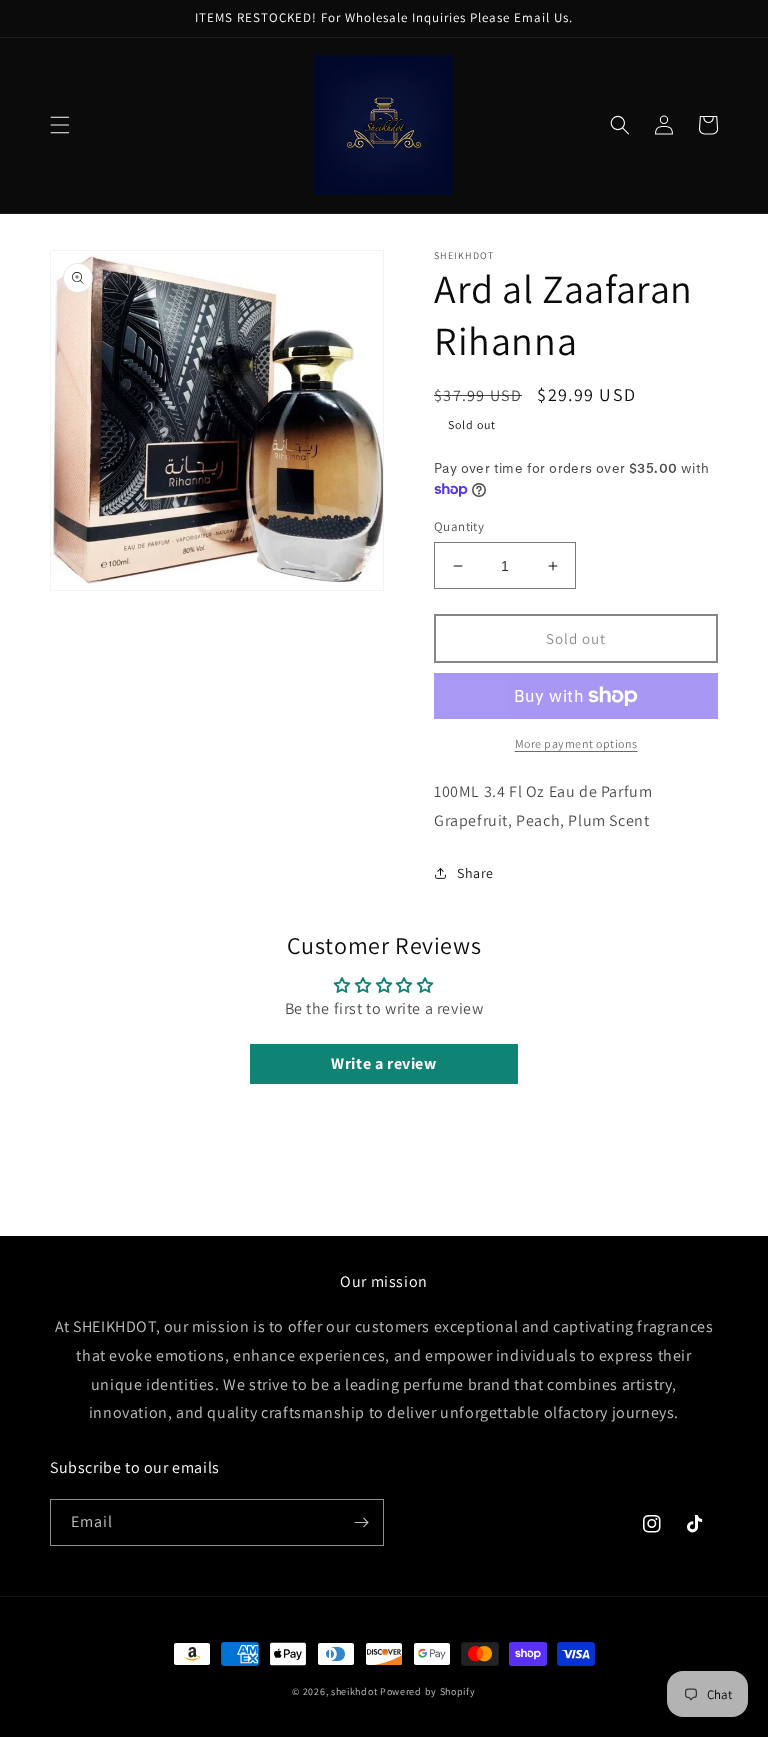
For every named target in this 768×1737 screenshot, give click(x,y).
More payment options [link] (576, 743)
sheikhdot (354, 1691)
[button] (60, 125)
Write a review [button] (383, 1063)
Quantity (459, 526)
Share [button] (475, 873)
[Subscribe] (361, 1522)
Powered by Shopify (428, 1691)
